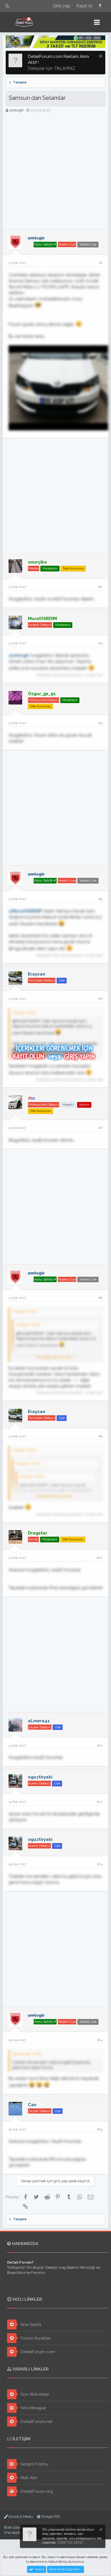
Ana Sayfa (30, 2325)
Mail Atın (28, 2478)
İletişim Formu (34, 2464)
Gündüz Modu (20, 2517)
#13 (100, 1864)
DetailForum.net (36, 2422)
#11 (100, 1746)
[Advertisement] (55, 171)
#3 (100, 643)
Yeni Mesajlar (33, 2408)
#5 (100, 899)
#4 (100, 723)
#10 (99, 1558)
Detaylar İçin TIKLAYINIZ (52, 68)
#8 (100, 1298)
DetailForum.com (37, 2352)
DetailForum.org (36, 2491)
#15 (100, 2129)
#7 (100, 1128)
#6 (100, 999)
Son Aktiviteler (34, 2394)
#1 (101, 263)
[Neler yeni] (100, 6)
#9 (100, 1436)
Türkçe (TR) (50, 2517)
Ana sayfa (12, 2532)
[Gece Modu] (8, 6)
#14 (100, 2040)
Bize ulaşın (13, 2527)
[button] (97, 22)
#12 (100, 1802)
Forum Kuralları (35, 2338)
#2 (100, 587)
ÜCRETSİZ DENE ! (71, 2543)
